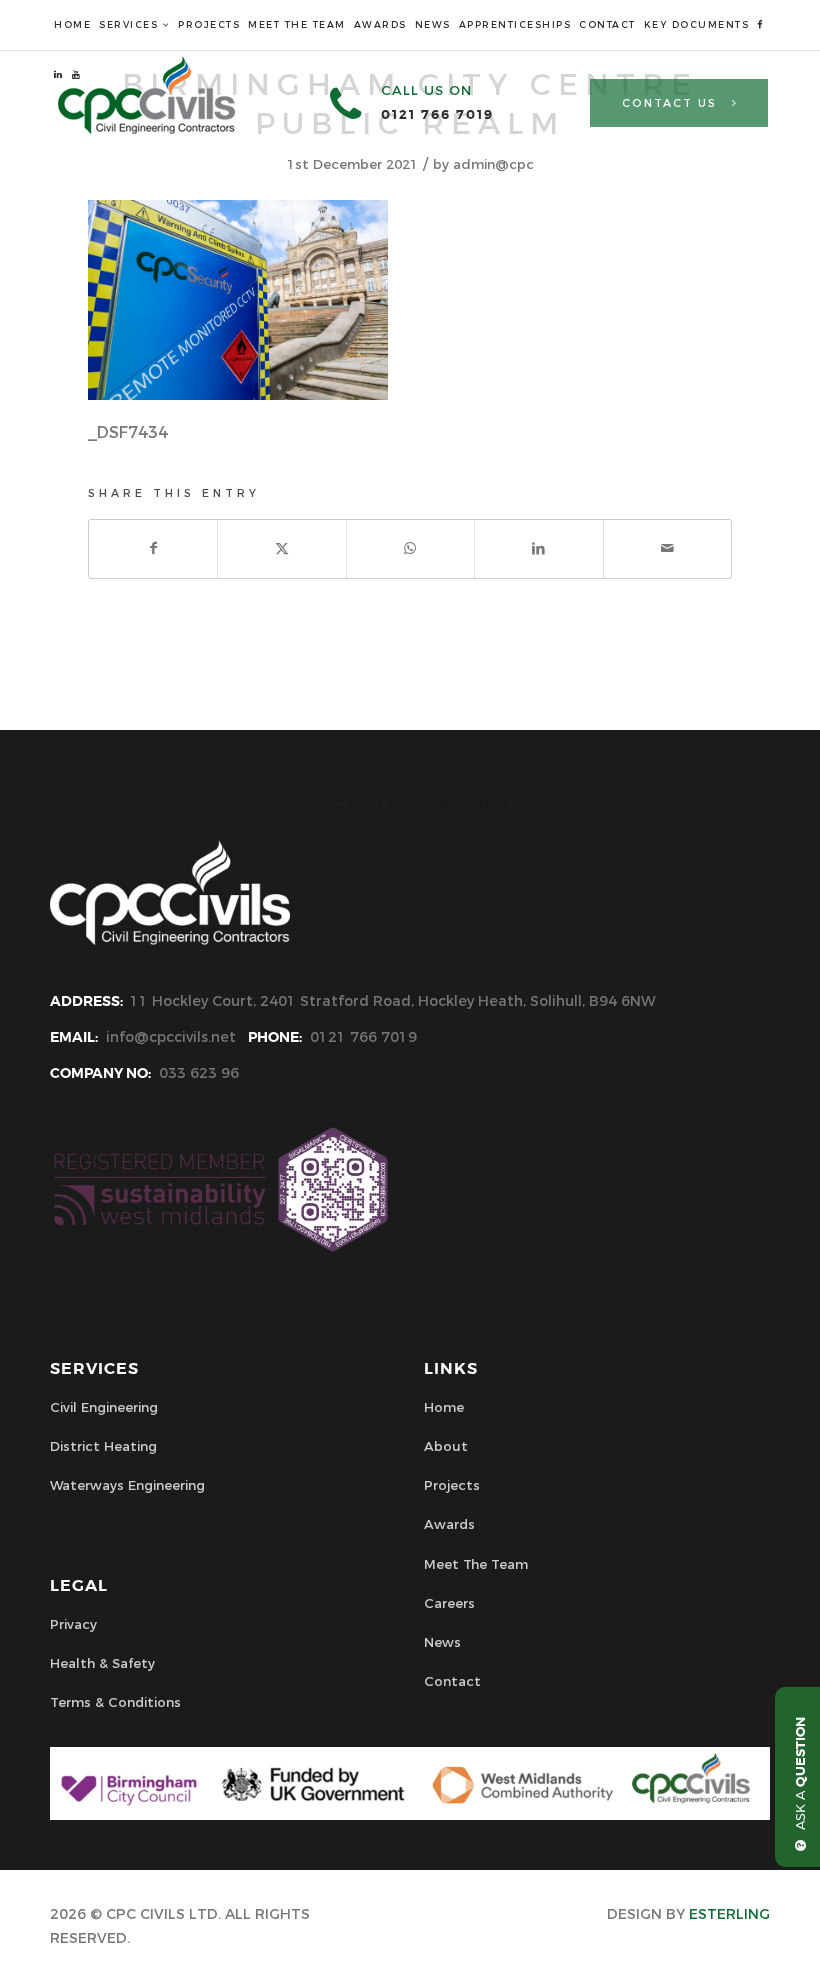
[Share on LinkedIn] (538, 548)
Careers (449, 1603)
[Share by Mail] (667, 548)
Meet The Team (476, 1564)
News (442, 1642)
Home (444, 1407)
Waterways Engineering (127, 1485)
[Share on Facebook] (153, 548)
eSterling (729, 1914)
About (446, 1446)
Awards (449, 1524)
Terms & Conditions (115, 1702)
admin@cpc (493, 164)
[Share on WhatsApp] (410, 548)
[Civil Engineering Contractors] (146, 129)
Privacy (73, 1624)
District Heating (103, 1446)
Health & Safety (102, 1663)
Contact (452, 1681)
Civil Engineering (104, 1407)
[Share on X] (281, 548)
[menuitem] (72, 25)
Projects (452, 1485)
